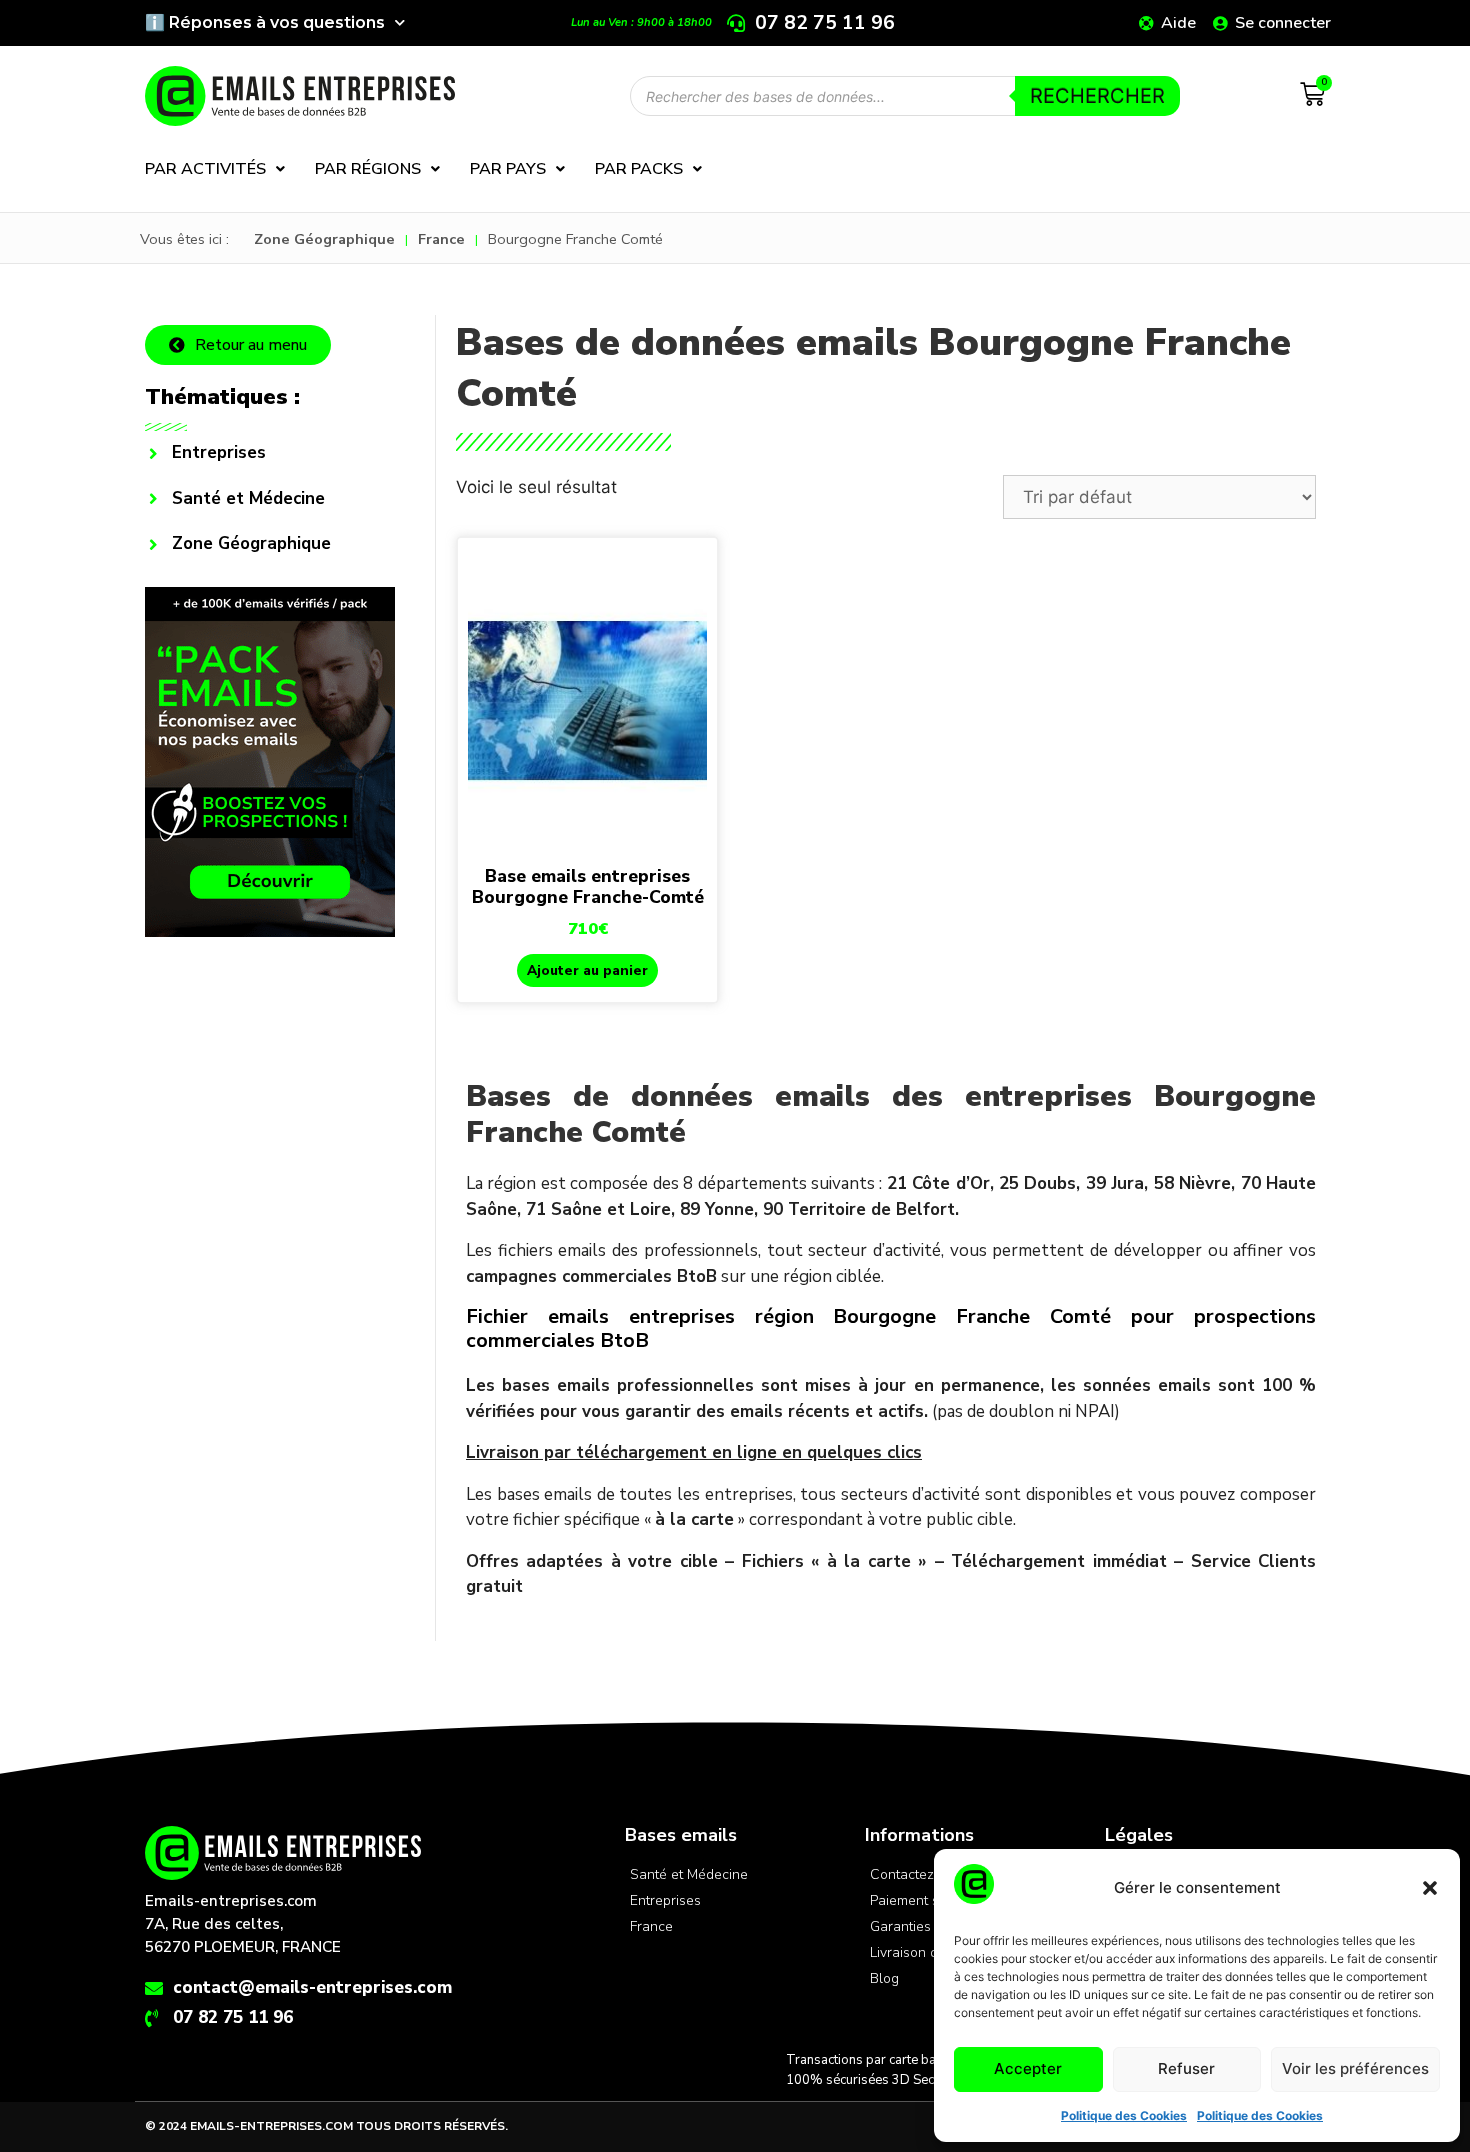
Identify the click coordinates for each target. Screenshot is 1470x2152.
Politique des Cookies (1124, 2115)
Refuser (1186, 2068)
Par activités (205, 169)
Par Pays (508, 169)
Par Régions (368, 169)
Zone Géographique (324, 239)
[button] (1430, 1888)
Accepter (1028, 2068)
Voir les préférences (1355, 2068)
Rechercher (1097, 96)
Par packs (639, 169)
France (441, 239)
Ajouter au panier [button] (587, 970)
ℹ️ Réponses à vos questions (265, 22)
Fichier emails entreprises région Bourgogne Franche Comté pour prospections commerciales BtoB (891, 1328)
